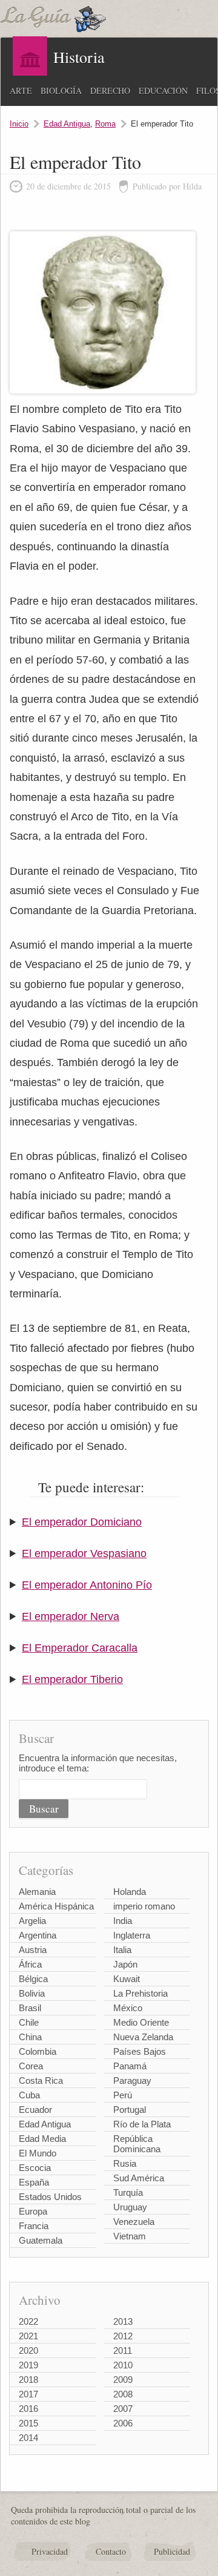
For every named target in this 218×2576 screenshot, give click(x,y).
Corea (31, 2066)
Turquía (128, 2192)
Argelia (32, 1921)
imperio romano (144, 1906)
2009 (123, 2380)
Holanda (130, 1892)
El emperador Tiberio (72, 1679)
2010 (123, 2365)
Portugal (130, 2110)
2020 (28, 2350)
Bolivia (32, 1993)
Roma (105, 124)
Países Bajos (140, 2051)
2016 (28, 2409)
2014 (28, 2438)
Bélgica (33, 1979)
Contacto (111, 2551)
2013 (123, 2321)
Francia (34, 2226)
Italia (122, 1950)
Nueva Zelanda (143, 2037)
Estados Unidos (50, 2197)
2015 (28, 2423)
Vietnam (130, 2236)
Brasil (30, 2008)
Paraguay (132, 2080)
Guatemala (41, 2240)
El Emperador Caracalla (80, 1648)
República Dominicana (137, 2144)
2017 (28, 2394)
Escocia (35, 2168)
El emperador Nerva (71, 1616)
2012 (123, 2336)
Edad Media (42, 2139)
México (128, 2008)
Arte (21, 91)
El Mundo (38, 2153)
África (30, 1964)
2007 (123, 2409)
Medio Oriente (141, 2022)
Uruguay (130, 2207)
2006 (123, 2423)
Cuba (29, 2095)
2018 (28, 2380)
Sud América (139, 2178)
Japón (125, 1964)
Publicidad (172, 2551)
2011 (123, 2350)
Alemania (37, 1892)
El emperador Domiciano (82, 1522)
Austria (33, 1950)
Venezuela (134, 2222)
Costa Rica (41, 2080)
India (123, 1921)
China (30, 2037)
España (34, 2182)
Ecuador (35, 2110)
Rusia (125, 2163)
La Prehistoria (140, 1993)
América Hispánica (56, 1906)
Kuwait (127, 1979)
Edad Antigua (67, 124)
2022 (28, 2321)
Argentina (38, 1935)
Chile (29, 2022)
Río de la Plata (142, 2124)
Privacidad (50, 2551)
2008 (123, 2394)
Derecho (110, 91)
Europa (33, 2211)
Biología (61, 91)
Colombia (38, 2051)
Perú (123, 2095)
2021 (28, 2336)
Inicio (19, 124)
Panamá (130, 2066)
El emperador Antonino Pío (87, 1585)
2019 (28, 2365)
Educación (163, 91)
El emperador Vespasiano (84, 1553)
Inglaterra (132, 1935)
